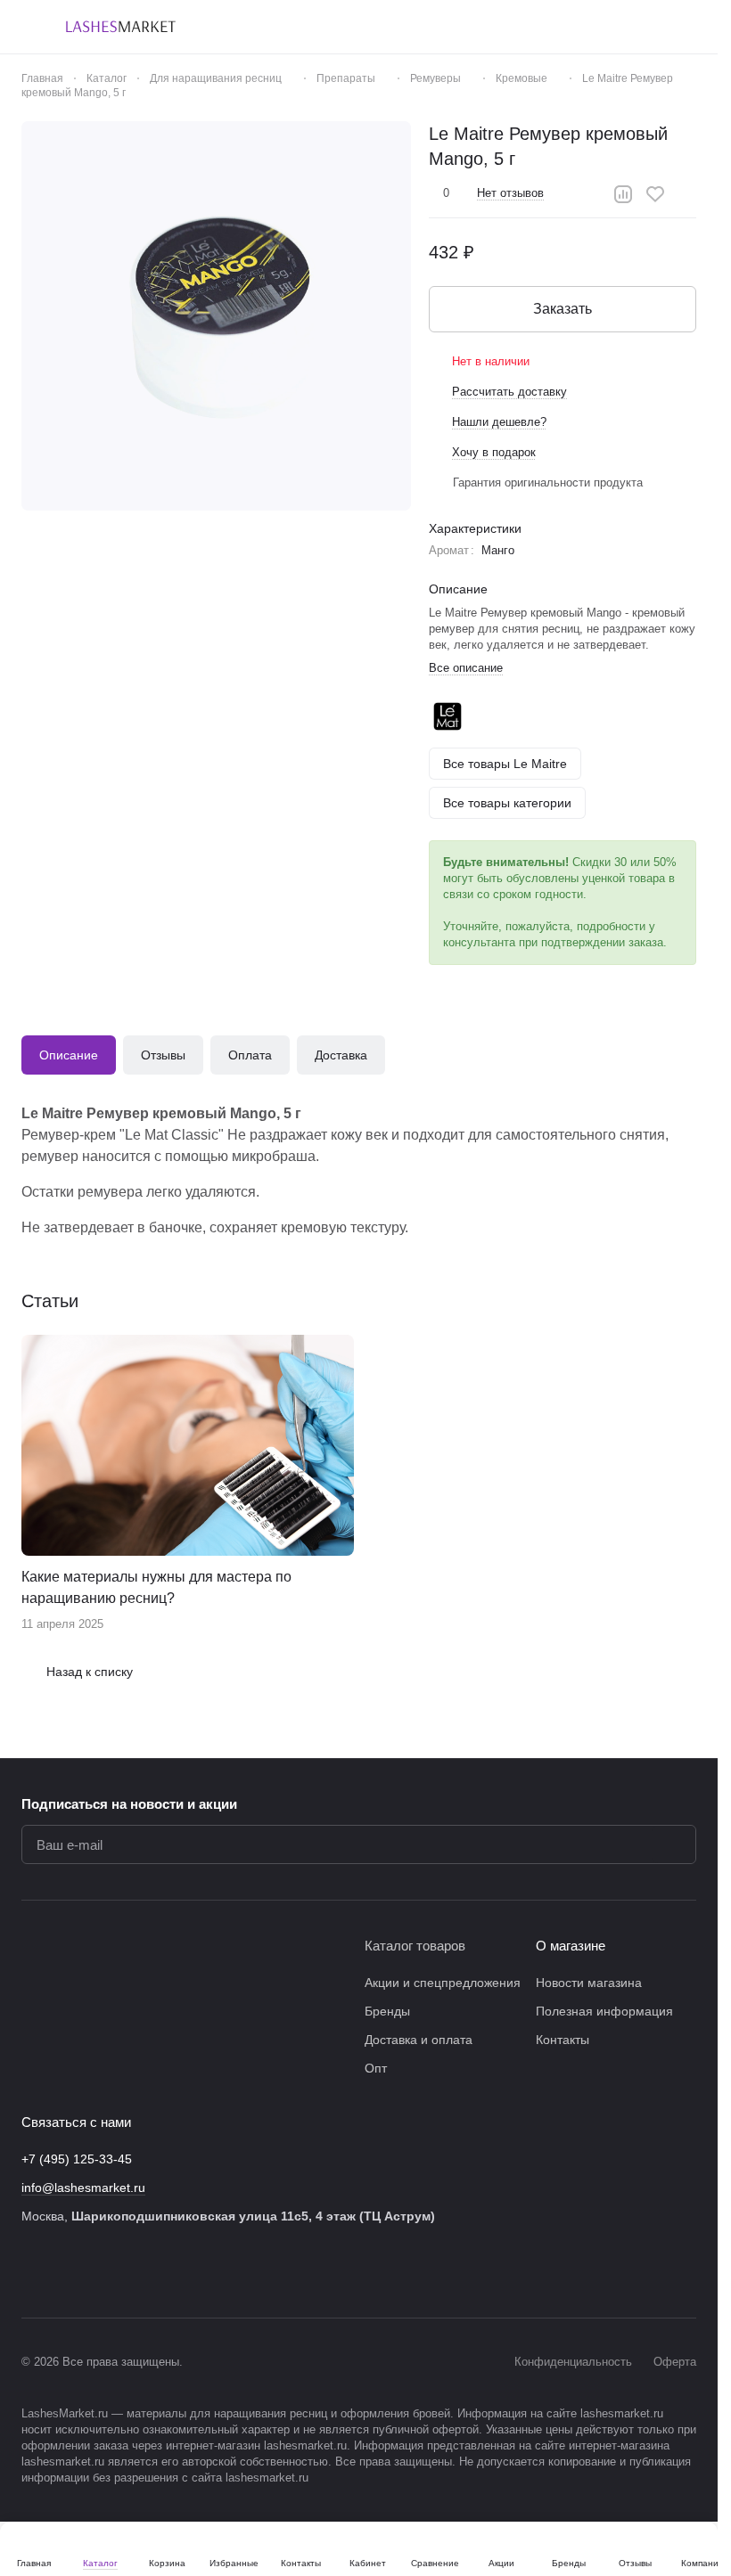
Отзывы (163, 1055)
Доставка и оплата (419, 2040)
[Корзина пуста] (687, 27)
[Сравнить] (623, 194)
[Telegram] (103, 2271)
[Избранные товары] (641, 27)
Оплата (250, 1055)
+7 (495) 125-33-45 (77, 2159)
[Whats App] (175, 2271)
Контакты (563, 2040)
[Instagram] (68, 2271)
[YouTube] (139, 2271)
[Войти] (548, 27)
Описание (69, 1055)
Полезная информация (604, 2011)
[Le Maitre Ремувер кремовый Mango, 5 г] (216, 316)
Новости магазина (589, 1983)
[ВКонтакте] (32, 2271)
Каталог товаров (415, 1946)
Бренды (387, 2011)
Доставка (341, 1055)
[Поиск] (502, 27)
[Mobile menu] (29, 27)
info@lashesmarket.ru (83, 2188)
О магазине (571, 1946)
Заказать (563, 309)
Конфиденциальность (573, 2362)
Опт (376, 2068)
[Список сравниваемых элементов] (595, 27)
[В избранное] (655, 194)
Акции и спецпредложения (443, 1983)
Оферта (675, 2362)
